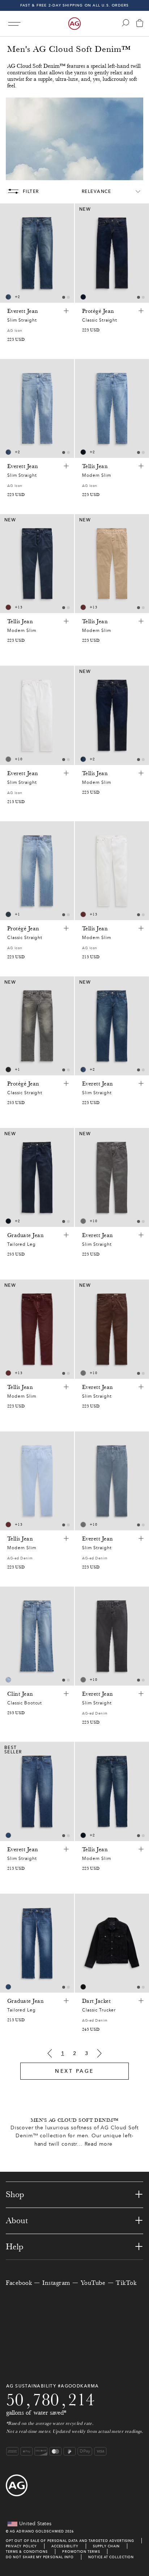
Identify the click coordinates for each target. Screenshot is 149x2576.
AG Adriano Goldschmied (37, 2531)
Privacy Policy (21, 2546)
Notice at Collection (111, 2557)
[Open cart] (140, 24)
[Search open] (125, 23)
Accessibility (65, 2546)
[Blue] (8, 297)
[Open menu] (14, 24)
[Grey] (8, 759)
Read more (99, 2144)
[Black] (8, 1070)
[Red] (8, 607)
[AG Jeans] (74, 24)
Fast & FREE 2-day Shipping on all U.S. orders (75, 5)
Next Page (74, 2071)
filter (31, 191)
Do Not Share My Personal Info (40, 2557)
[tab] (64, 297)
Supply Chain (106, 2546)
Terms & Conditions (27, 2552)
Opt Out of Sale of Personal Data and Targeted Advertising (70, 2541)
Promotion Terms (81, 2552)
